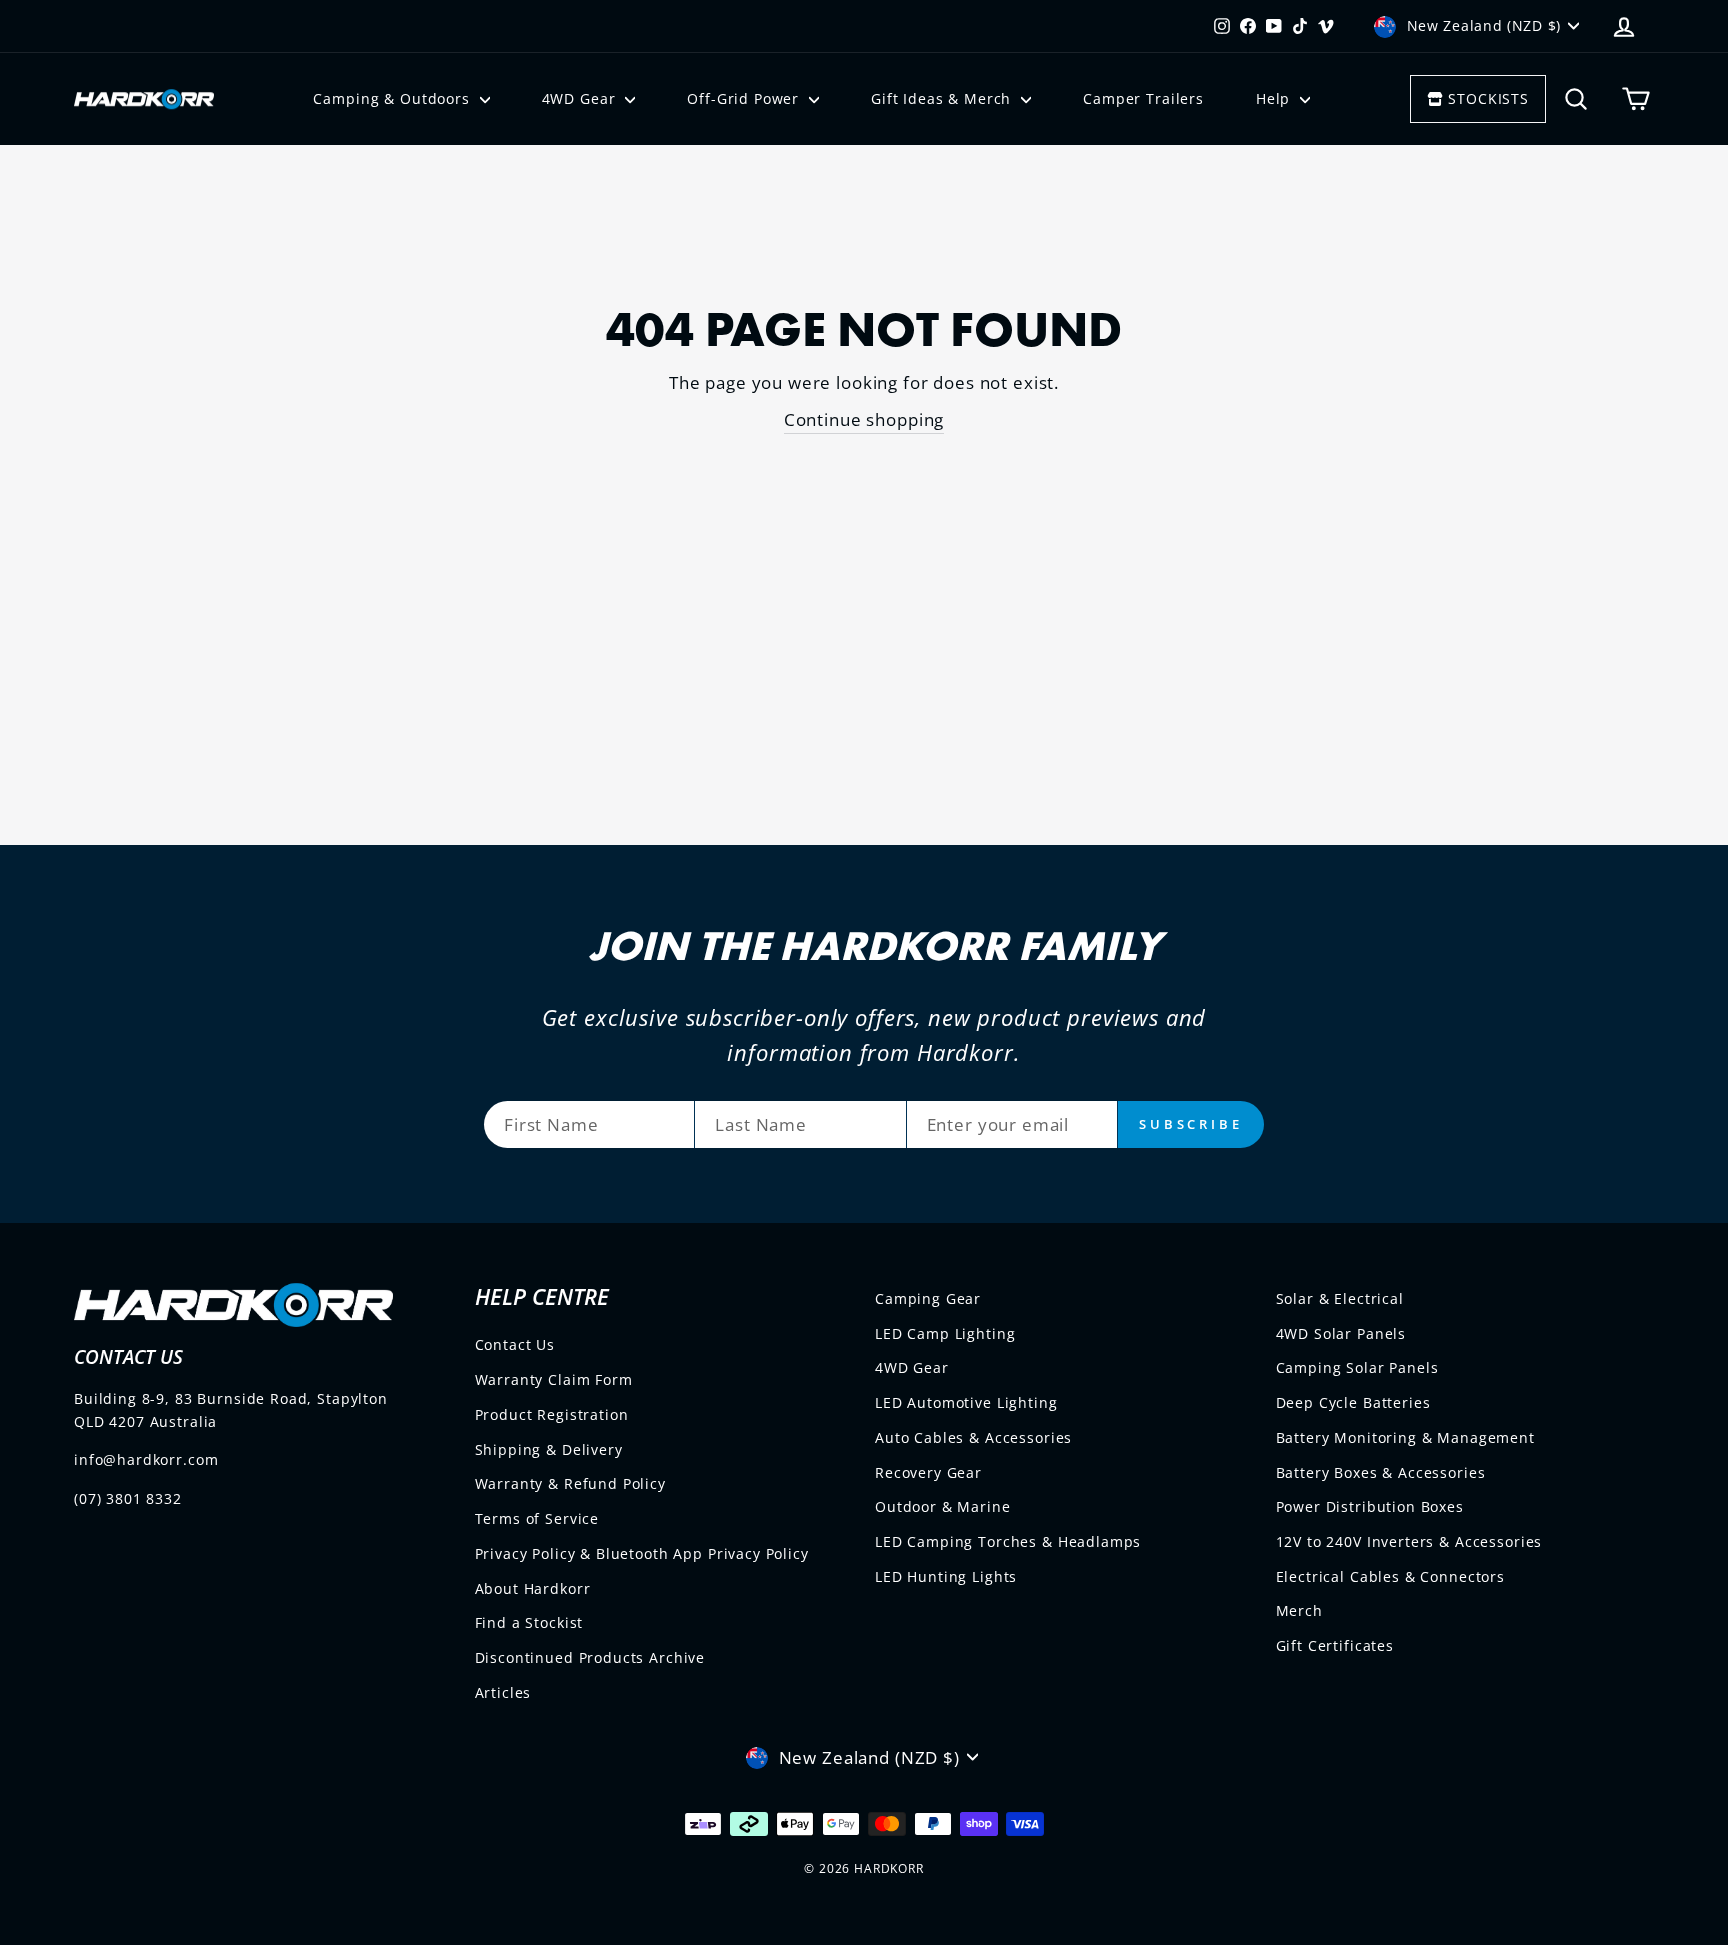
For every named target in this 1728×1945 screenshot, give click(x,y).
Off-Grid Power (745, 98)
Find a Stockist (529, 1622)
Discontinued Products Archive (590, 1657)
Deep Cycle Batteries (1353, 1402)
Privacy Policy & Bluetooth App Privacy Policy (642, 1553)
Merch (1299, 1610)
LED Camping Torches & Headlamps (1008, 1541)
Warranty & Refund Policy (570, 1483)
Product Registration (552, 1414)
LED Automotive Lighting (966, 1402)
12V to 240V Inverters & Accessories (1409, 1541)
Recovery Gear (928, 1472)
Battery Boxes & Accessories (1381, 1472)
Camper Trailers (1143, 98)
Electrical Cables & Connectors (1391, 1576)
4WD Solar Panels (1341, 1333)
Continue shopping (864, 419)
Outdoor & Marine (943, 1506)
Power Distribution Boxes (1370, 1506)
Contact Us (515, 1344)
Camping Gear (928, 1298)
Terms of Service (537, 1518)
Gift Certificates (1335, 1645)
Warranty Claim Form (554, 1379)
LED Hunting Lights (946, 1576)
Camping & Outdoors (393, 98)
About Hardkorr (533, 1588)
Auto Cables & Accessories (973, 1437)
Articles (503, 1692)
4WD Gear (581, 98)
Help (1275, 98)
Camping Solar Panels (1357, 1367)
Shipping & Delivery (549, 1449)
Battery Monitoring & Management (1405, 1437)
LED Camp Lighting (945, 1333)
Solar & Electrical (1340, 1298)
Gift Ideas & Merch (943, 98)
